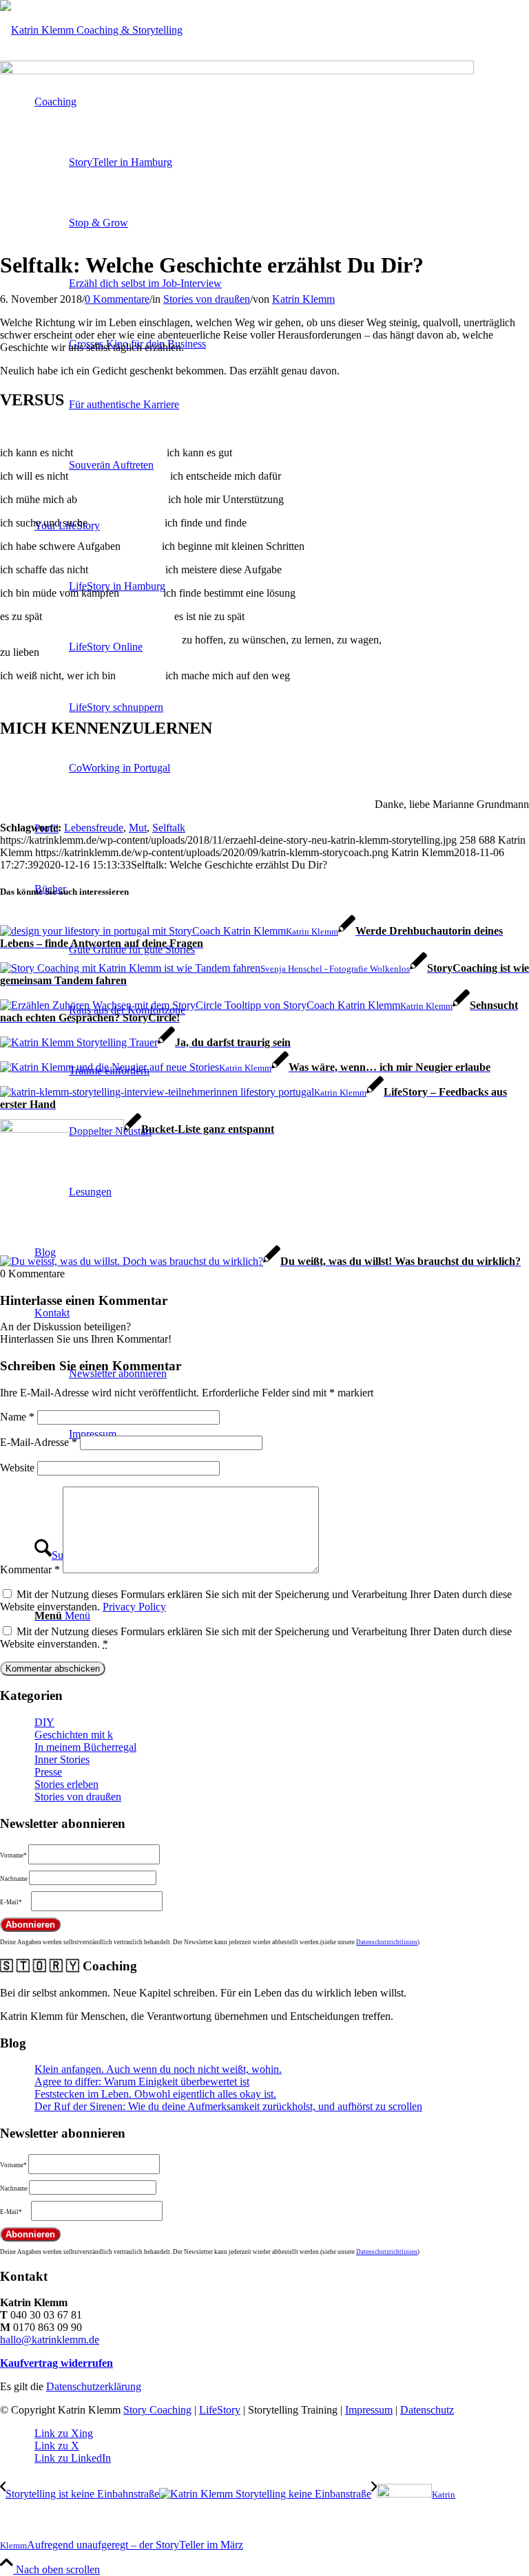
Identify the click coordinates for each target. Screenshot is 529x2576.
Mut (138, 828)
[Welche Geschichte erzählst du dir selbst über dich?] (237, 71)
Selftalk (169, 828)
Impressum (369, 2410)
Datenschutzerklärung (94, 2386)
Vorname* (13, 1855)
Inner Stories (62, 1759)
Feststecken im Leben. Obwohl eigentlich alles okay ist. (155, 2094)
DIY (44, 1722)
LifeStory (220, 2410)
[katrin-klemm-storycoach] (91, 30)
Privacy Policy (134, 1607)
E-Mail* (11, 1902)
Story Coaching (157, 2410)
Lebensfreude (94, 828)
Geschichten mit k (74, 1735)
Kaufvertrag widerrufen (56, 2363)
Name (17, 1417)
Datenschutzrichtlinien (387, 1942)
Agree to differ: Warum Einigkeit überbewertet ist (142, 2082)
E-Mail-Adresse (39, 1442)
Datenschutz (427, 2410)
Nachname (14, 1879)
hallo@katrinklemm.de (50, 2340)
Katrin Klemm (303, 299)
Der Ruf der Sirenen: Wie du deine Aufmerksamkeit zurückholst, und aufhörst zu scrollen (228, 2106)
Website (17, 1468)
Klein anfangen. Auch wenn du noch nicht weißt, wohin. (158, 2069)
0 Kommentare (117, 299)
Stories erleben (66, 1784)
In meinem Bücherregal (85, 1747)
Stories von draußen (207, 299)
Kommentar (30, 1569)
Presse (48, 1772)
